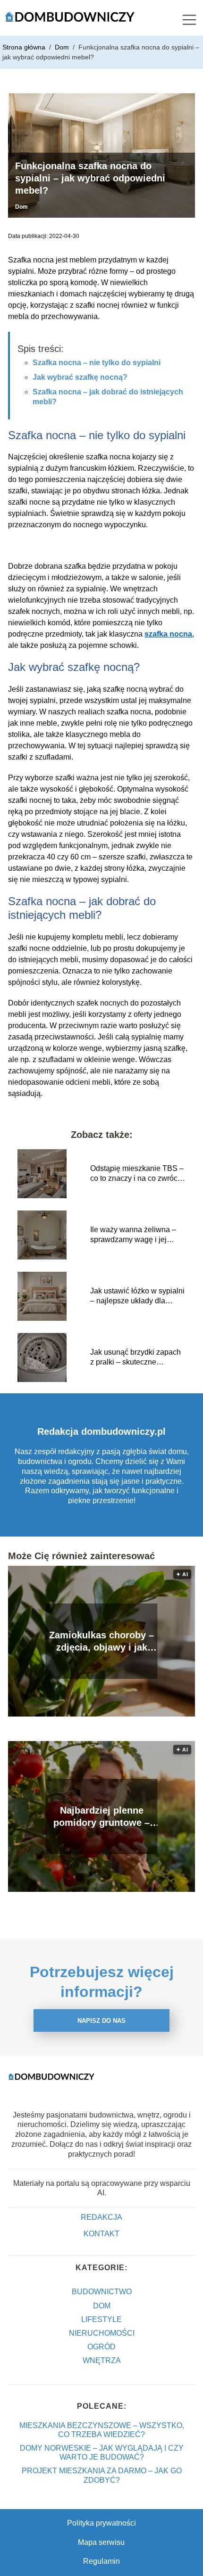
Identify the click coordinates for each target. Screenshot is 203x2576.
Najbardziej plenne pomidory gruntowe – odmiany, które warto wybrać (101, 1817)
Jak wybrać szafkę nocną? (80, 377)
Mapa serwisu (101, 2542)
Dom (63, 47)
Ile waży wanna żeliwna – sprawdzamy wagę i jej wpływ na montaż (133, 1235)
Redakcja (101, 2217)
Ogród (101, 2347)
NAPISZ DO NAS (101, 2021)
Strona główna (25, 47)
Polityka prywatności (101, 2523)
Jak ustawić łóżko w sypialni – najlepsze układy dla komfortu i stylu (137, 1296)
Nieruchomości (102, 2333)
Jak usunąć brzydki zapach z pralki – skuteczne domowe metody (135, 1358)
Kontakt (101, 2234)
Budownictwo (102, 2292)
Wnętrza (102, 2360)
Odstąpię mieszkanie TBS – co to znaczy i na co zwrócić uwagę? (137, 1174)
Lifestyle (101, 2319)
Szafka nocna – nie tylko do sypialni (97, 363)
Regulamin (101, 2561)
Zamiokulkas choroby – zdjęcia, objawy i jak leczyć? (101, 1642)
